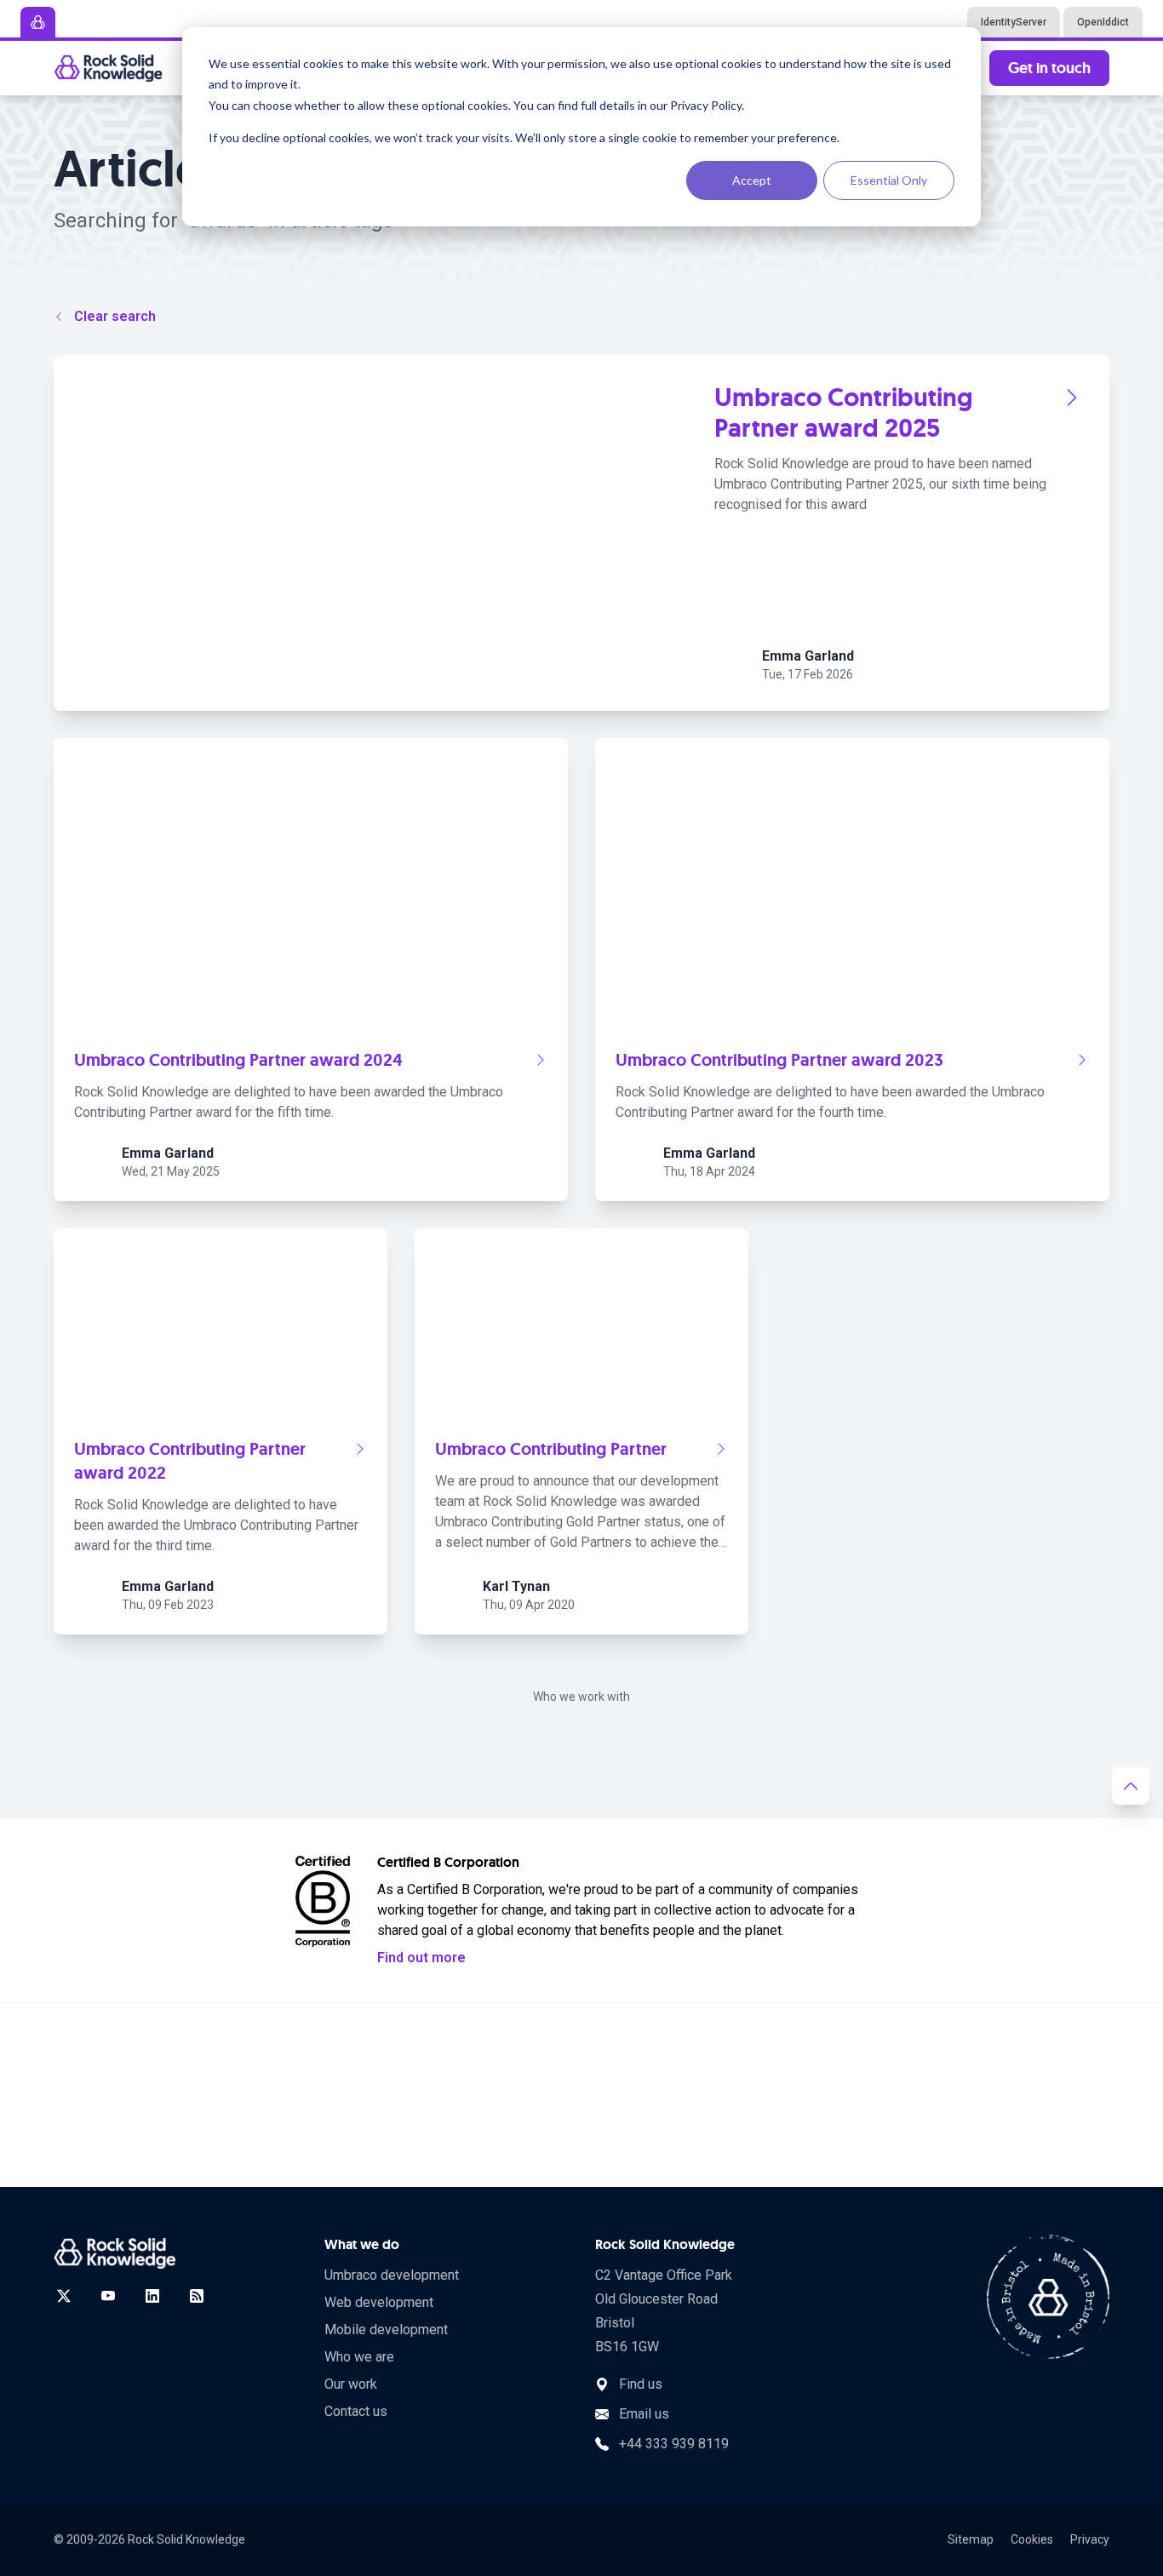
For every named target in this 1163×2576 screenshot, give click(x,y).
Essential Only (889, 180)
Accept (752, 180)
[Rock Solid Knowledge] (108, 68)
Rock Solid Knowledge (186, 2539)
